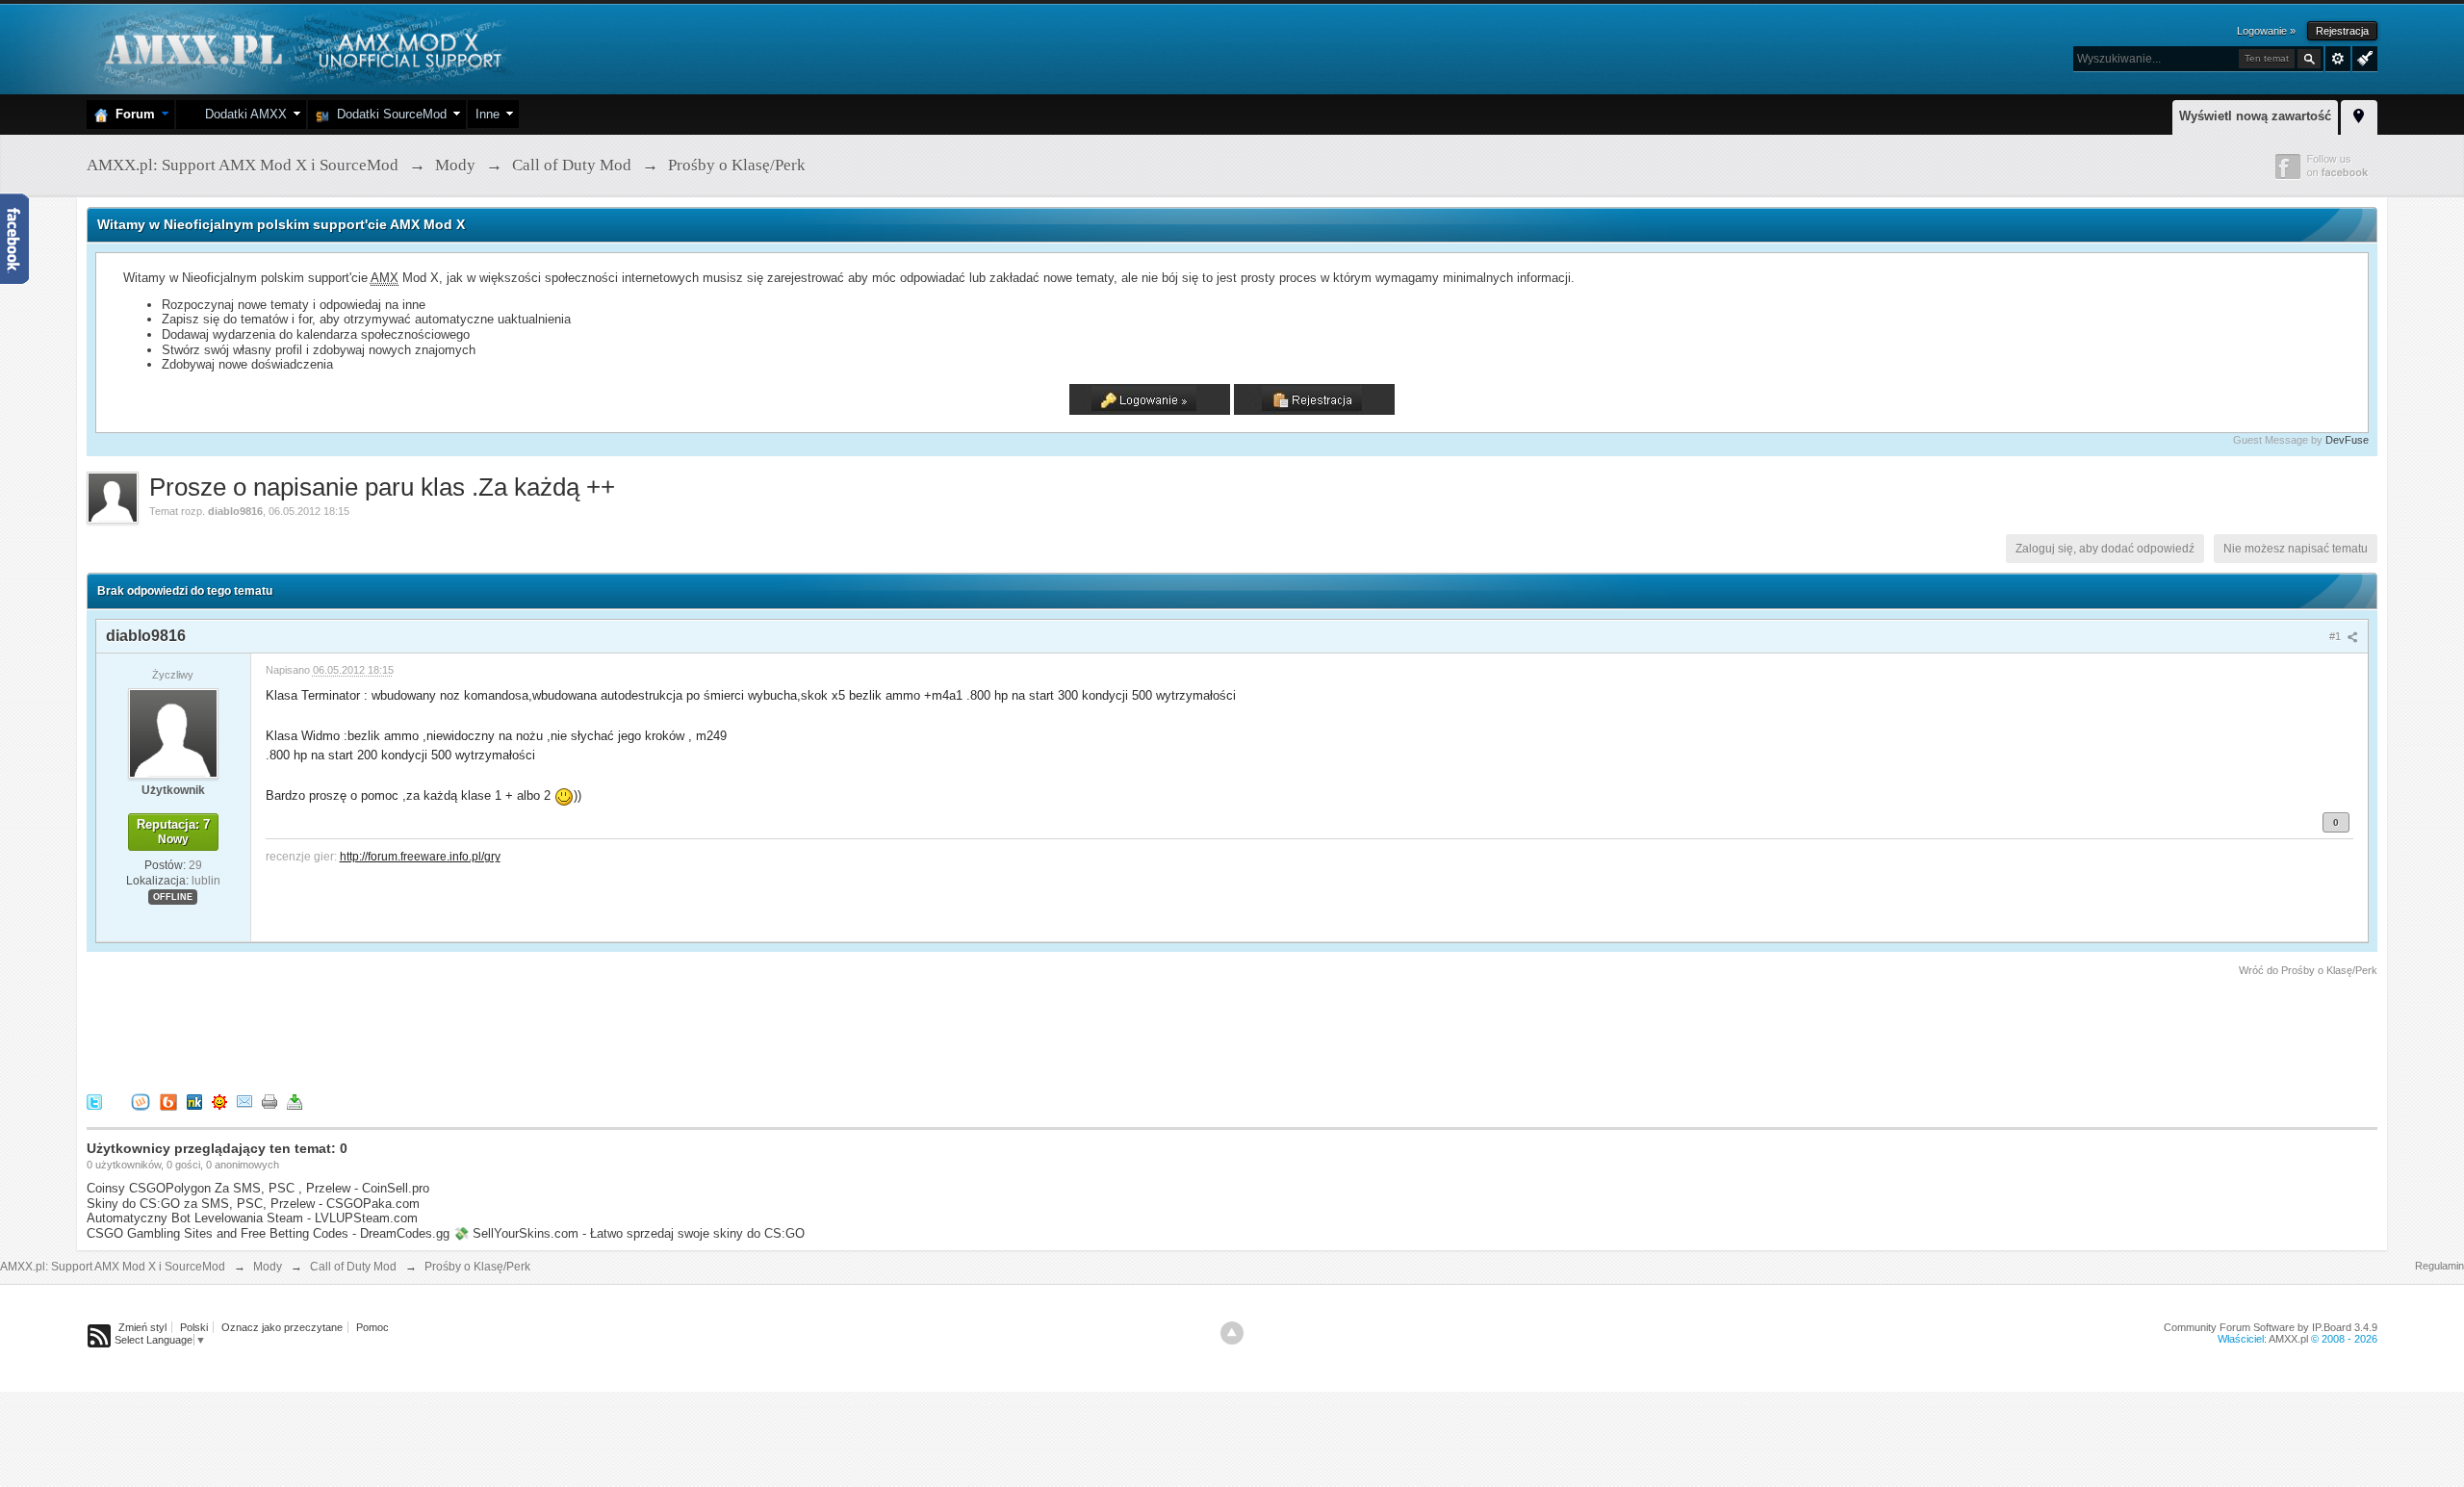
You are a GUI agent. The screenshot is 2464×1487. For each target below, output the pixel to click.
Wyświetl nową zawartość (2255, 116)
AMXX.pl (2288, 1339)
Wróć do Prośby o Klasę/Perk (2308, 970)
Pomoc (372, 1327)
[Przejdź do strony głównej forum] (301, 48)
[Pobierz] (295, 1101)
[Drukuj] (269, 1101)
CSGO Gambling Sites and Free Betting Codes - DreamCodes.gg (268, 1233)
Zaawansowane (2338, 59)
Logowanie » (2266, 31)
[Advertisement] (437, 1032)
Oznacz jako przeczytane (282, 1327)
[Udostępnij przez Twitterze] (94, 1101)
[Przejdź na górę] (1232, 1333)
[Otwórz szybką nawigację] (2359, 115)
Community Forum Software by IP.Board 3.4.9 (2271, 1327)
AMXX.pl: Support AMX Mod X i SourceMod (113, 1267)
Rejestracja (2342, 31)
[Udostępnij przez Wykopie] (141, 1101)
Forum (131, 114)
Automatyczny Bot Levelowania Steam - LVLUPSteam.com (252, 1218)
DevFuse (2347, 440)
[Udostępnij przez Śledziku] (194, 1101)
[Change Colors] (2362, 57)
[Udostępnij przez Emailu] (244, 1101)
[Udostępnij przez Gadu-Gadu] (219, 1101)
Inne (488, 114)
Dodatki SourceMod (388, 114)
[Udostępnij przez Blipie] (168, 1101)
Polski (194, 1327)
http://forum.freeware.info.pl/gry (420, 856)
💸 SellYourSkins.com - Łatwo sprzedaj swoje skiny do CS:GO (629, 1233)
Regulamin (2439, 1266)
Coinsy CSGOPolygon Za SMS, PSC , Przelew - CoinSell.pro (258, 1188)
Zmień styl (142, 1327)
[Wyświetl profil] (173, 732)
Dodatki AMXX (242, 114)
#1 (2336, 636)
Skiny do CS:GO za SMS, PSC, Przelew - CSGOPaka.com (253, 1204)
